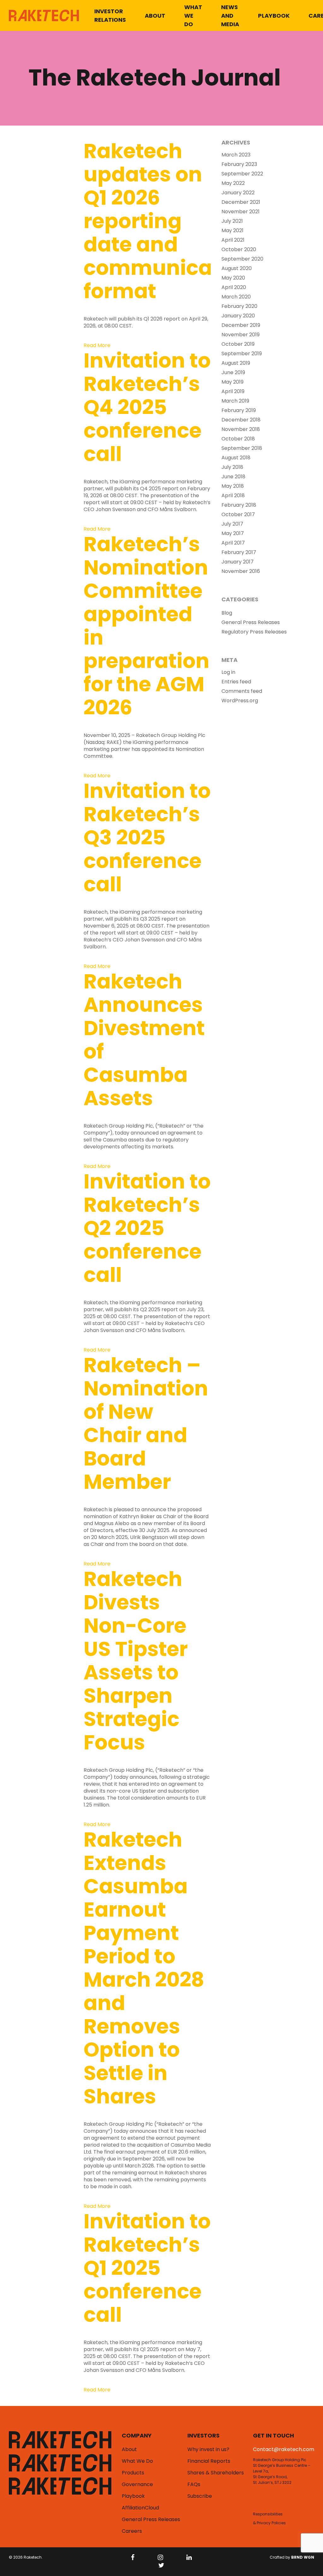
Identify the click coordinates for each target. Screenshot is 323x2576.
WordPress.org (240, 701)
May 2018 (233, 486)
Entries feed (236, 682)
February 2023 (239, 164)
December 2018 (241, 420)
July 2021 (232, 221)
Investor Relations (110, 15)
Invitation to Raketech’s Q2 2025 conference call (147, 1228)
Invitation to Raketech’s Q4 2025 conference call (147, 407)
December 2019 (241, 325)
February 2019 (239, 410)
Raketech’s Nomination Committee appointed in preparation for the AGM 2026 (147, 626)
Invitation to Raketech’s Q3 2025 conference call (147, 837)
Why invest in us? (208, 2449)
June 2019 (233, 373)
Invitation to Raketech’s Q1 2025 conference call (147, 2268)
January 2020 (238, 316)
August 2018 (236, 458)
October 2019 (238, 344)
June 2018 (233, 477)
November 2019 (241, 335)
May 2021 (232, 231)
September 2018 (242, 448)
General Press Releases (251, 622)
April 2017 (233, 543)
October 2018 (238, 439)
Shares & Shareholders (216, 2473)
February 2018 (239, 505)
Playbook (274, 16)
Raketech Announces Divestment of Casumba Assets (144, 1040)
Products (133, 2473)
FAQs (194, 2485)
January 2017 (238, 562)
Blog (227, 613)
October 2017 (238, 515)
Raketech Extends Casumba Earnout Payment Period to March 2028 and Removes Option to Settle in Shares (144, 1968)
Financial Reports (209, 2461)
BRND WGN (303, 2557)
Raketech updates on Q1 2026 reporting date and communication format (168, 221)
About (155, 16)
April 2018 (233, 496)
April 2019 (233, 392)
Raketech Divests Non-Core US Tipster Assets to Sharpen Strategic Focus (136, 1661)
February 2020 (239, 306)
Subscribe (200, 2496)
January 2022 (238, 193)
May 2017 (233, 533)
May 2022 (233, 183)
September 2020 (242, 259)
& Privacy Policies (269, 2523)
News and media (230, 16)
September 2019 (242, 354)
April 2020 (234, 287)
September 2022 (242, 174)
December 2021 (241, 202)
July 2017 (232, 524)
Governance (137, 2485)
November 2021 (241, 212)
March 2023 (236, 155)
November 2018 (241, 429)
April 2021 (233, 240)
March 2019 (235, 401)
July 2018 (232, 467)
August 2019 (236, 363)
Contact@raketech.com (284, 2449)
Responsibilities (268, 2514)
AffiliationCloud (140, 2508)
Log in (228, 672)
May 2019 (232, 382)
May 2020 (233, 278)
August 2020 (237, 268)
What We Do (193, 16)
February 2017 (239, 552)
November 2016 (241, 571)
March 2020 (236, 297)
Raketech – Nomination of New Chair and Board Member (146, 1423)
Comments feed (242, 691)
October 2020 (239, 250)
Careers (132, 2531)
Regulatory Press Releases (254, 632)
